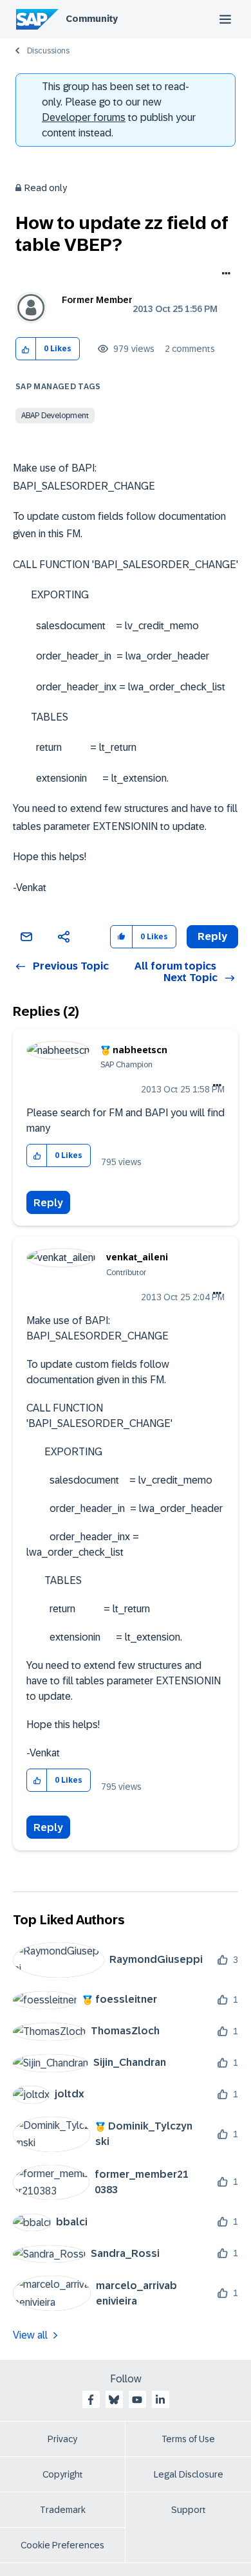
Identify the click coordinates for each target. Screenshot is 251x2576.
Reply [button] (212, 936)
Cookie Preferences (62, 2545)
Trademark (63, 2510)
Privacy (62, 2439)
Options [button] (224, 275)
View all (30, 2335)
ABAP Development (55, 416)
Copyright (63, 2474)
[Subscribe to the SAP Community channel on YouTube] (137, 2400)
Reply (48, 1203)
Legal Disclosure (189, 2474)
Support (189, 2510)
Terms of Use (188, 2439)
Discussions (48, 51)
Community (92, 19)
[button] (26, 349)
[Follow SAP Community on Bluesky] (114, 2400)
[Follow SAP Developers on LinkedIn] (160, 2400)
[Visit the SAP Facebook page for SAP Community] (91, 2400)
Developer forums (84, 117)
